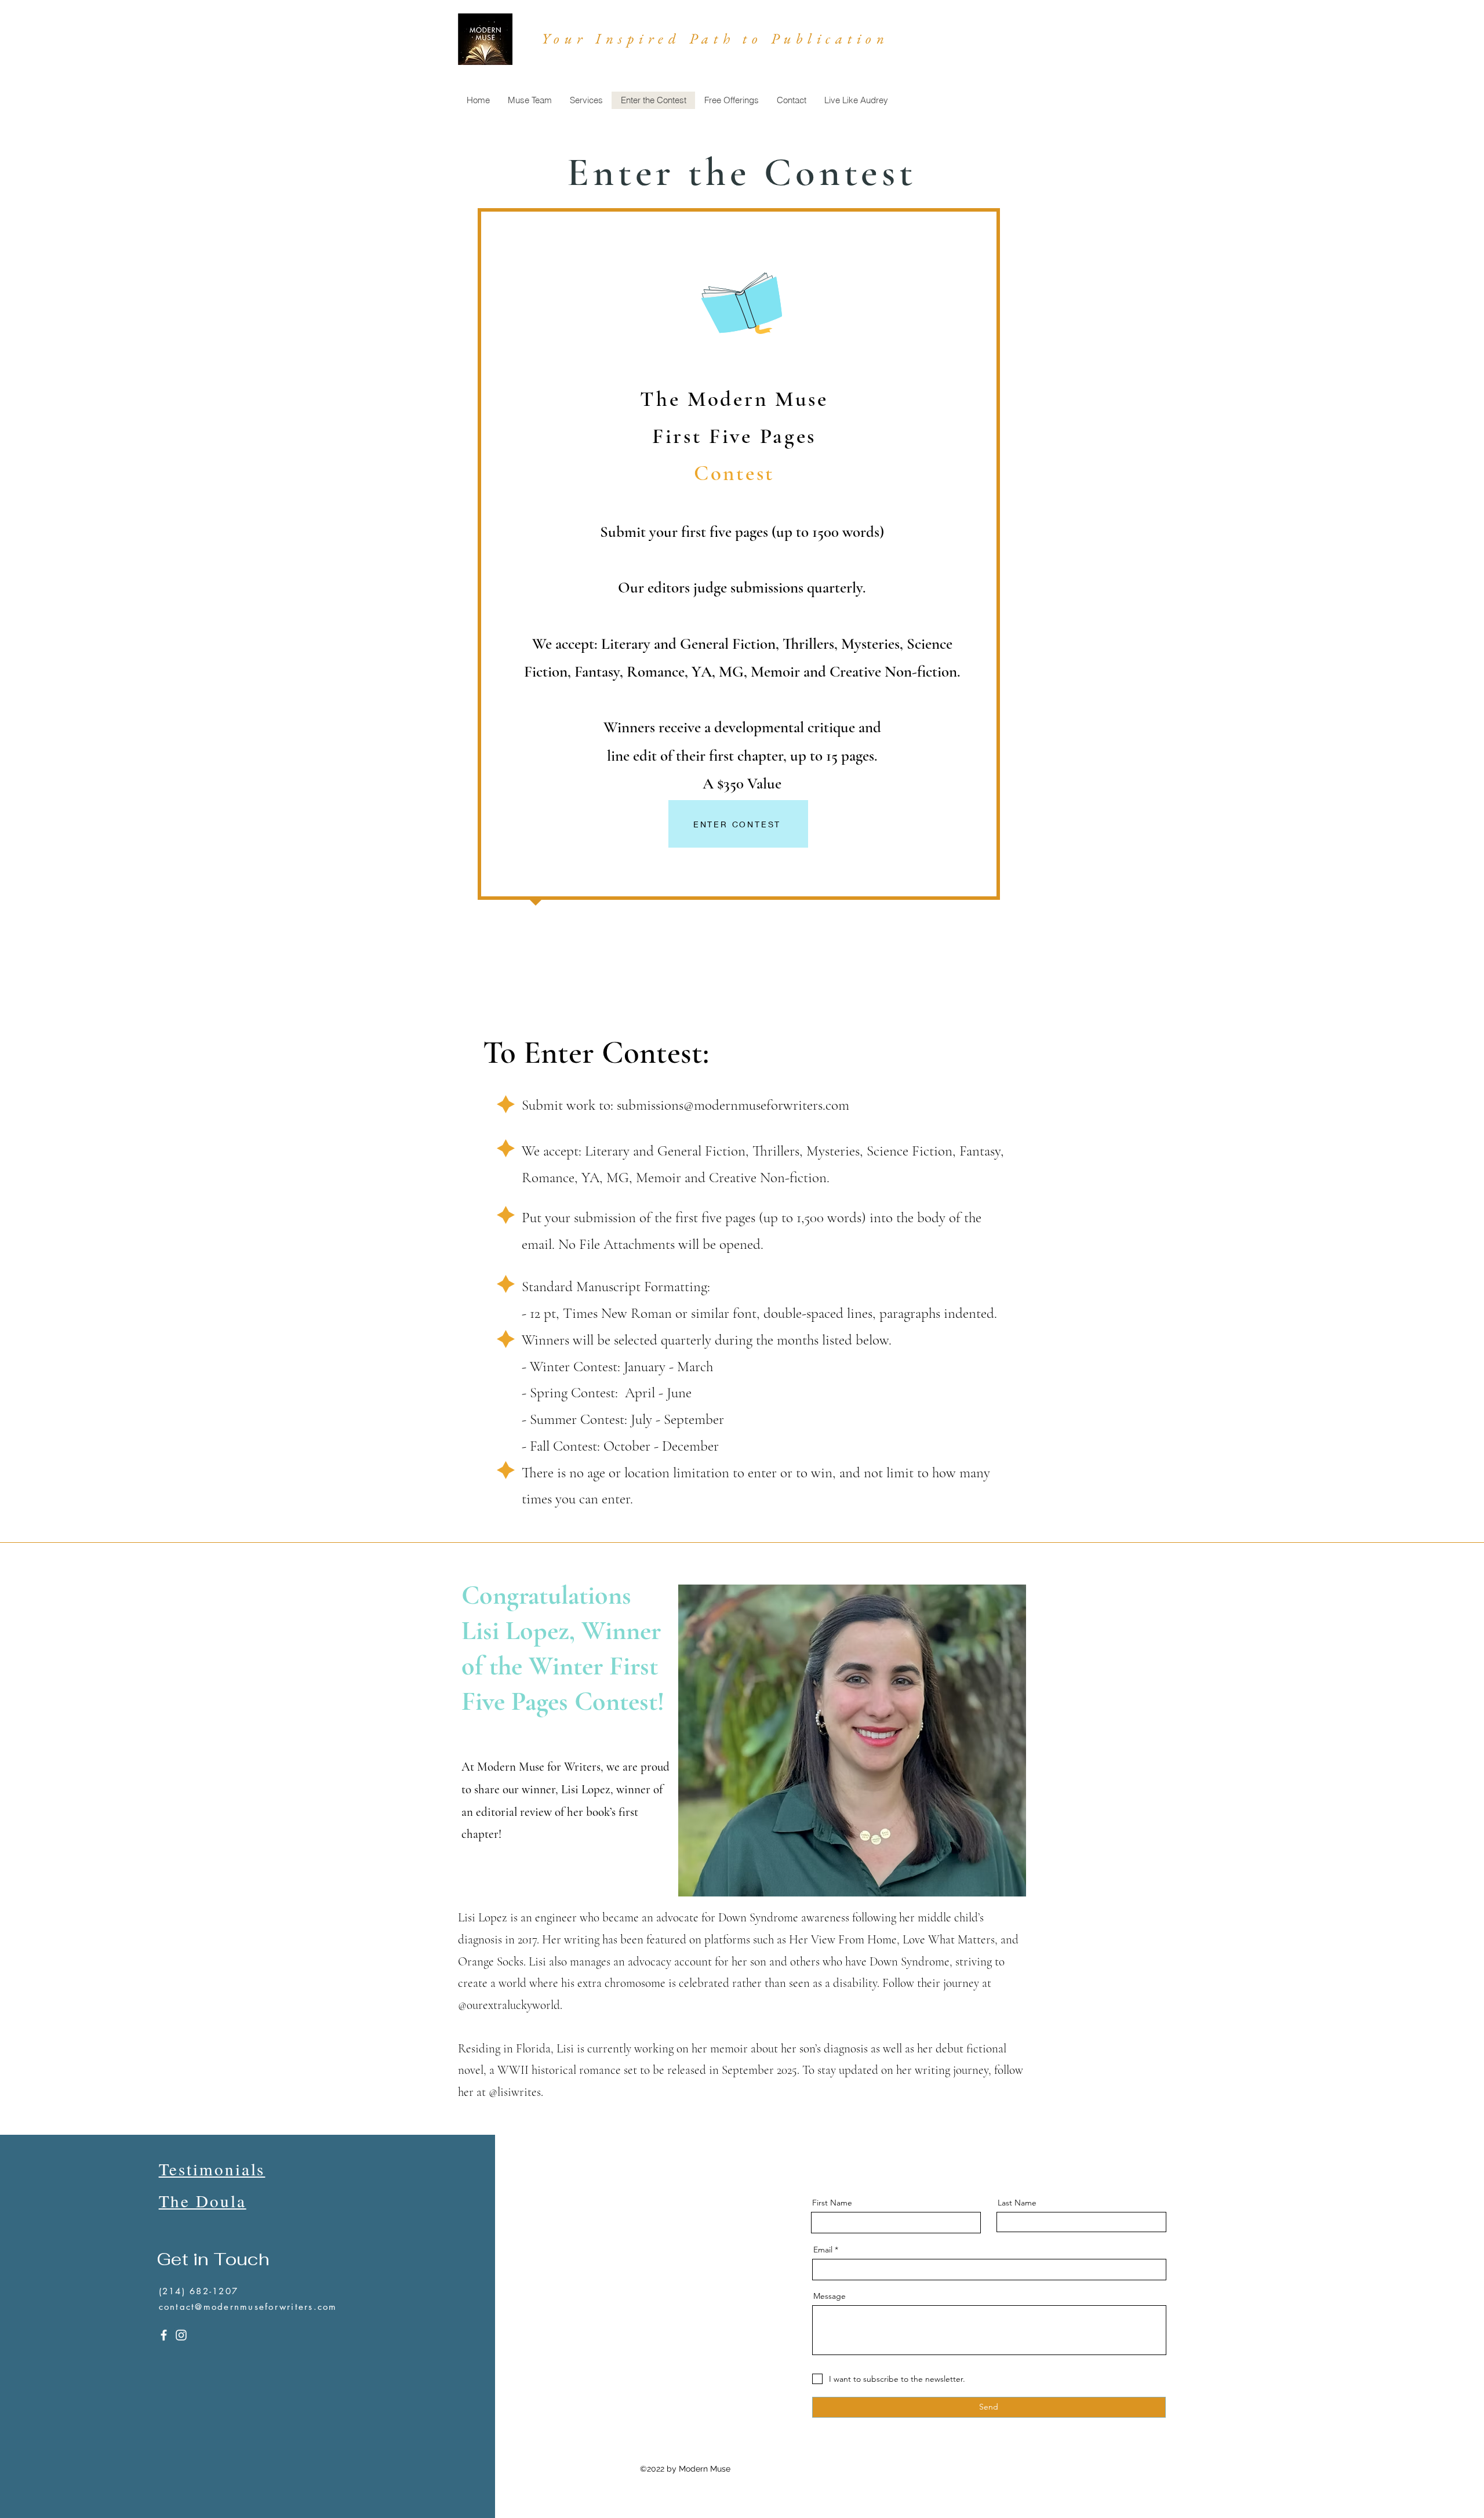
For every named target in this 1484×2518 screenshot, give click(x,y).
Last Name (1017, 2203)
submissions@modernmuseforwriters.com (733, 1105)
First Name (832, 2203)
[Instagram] (181, 2335)
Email (823, 2250)
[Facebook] (164, 2335)
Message (830, 2296)
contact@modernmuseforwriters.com (248, 2307)
